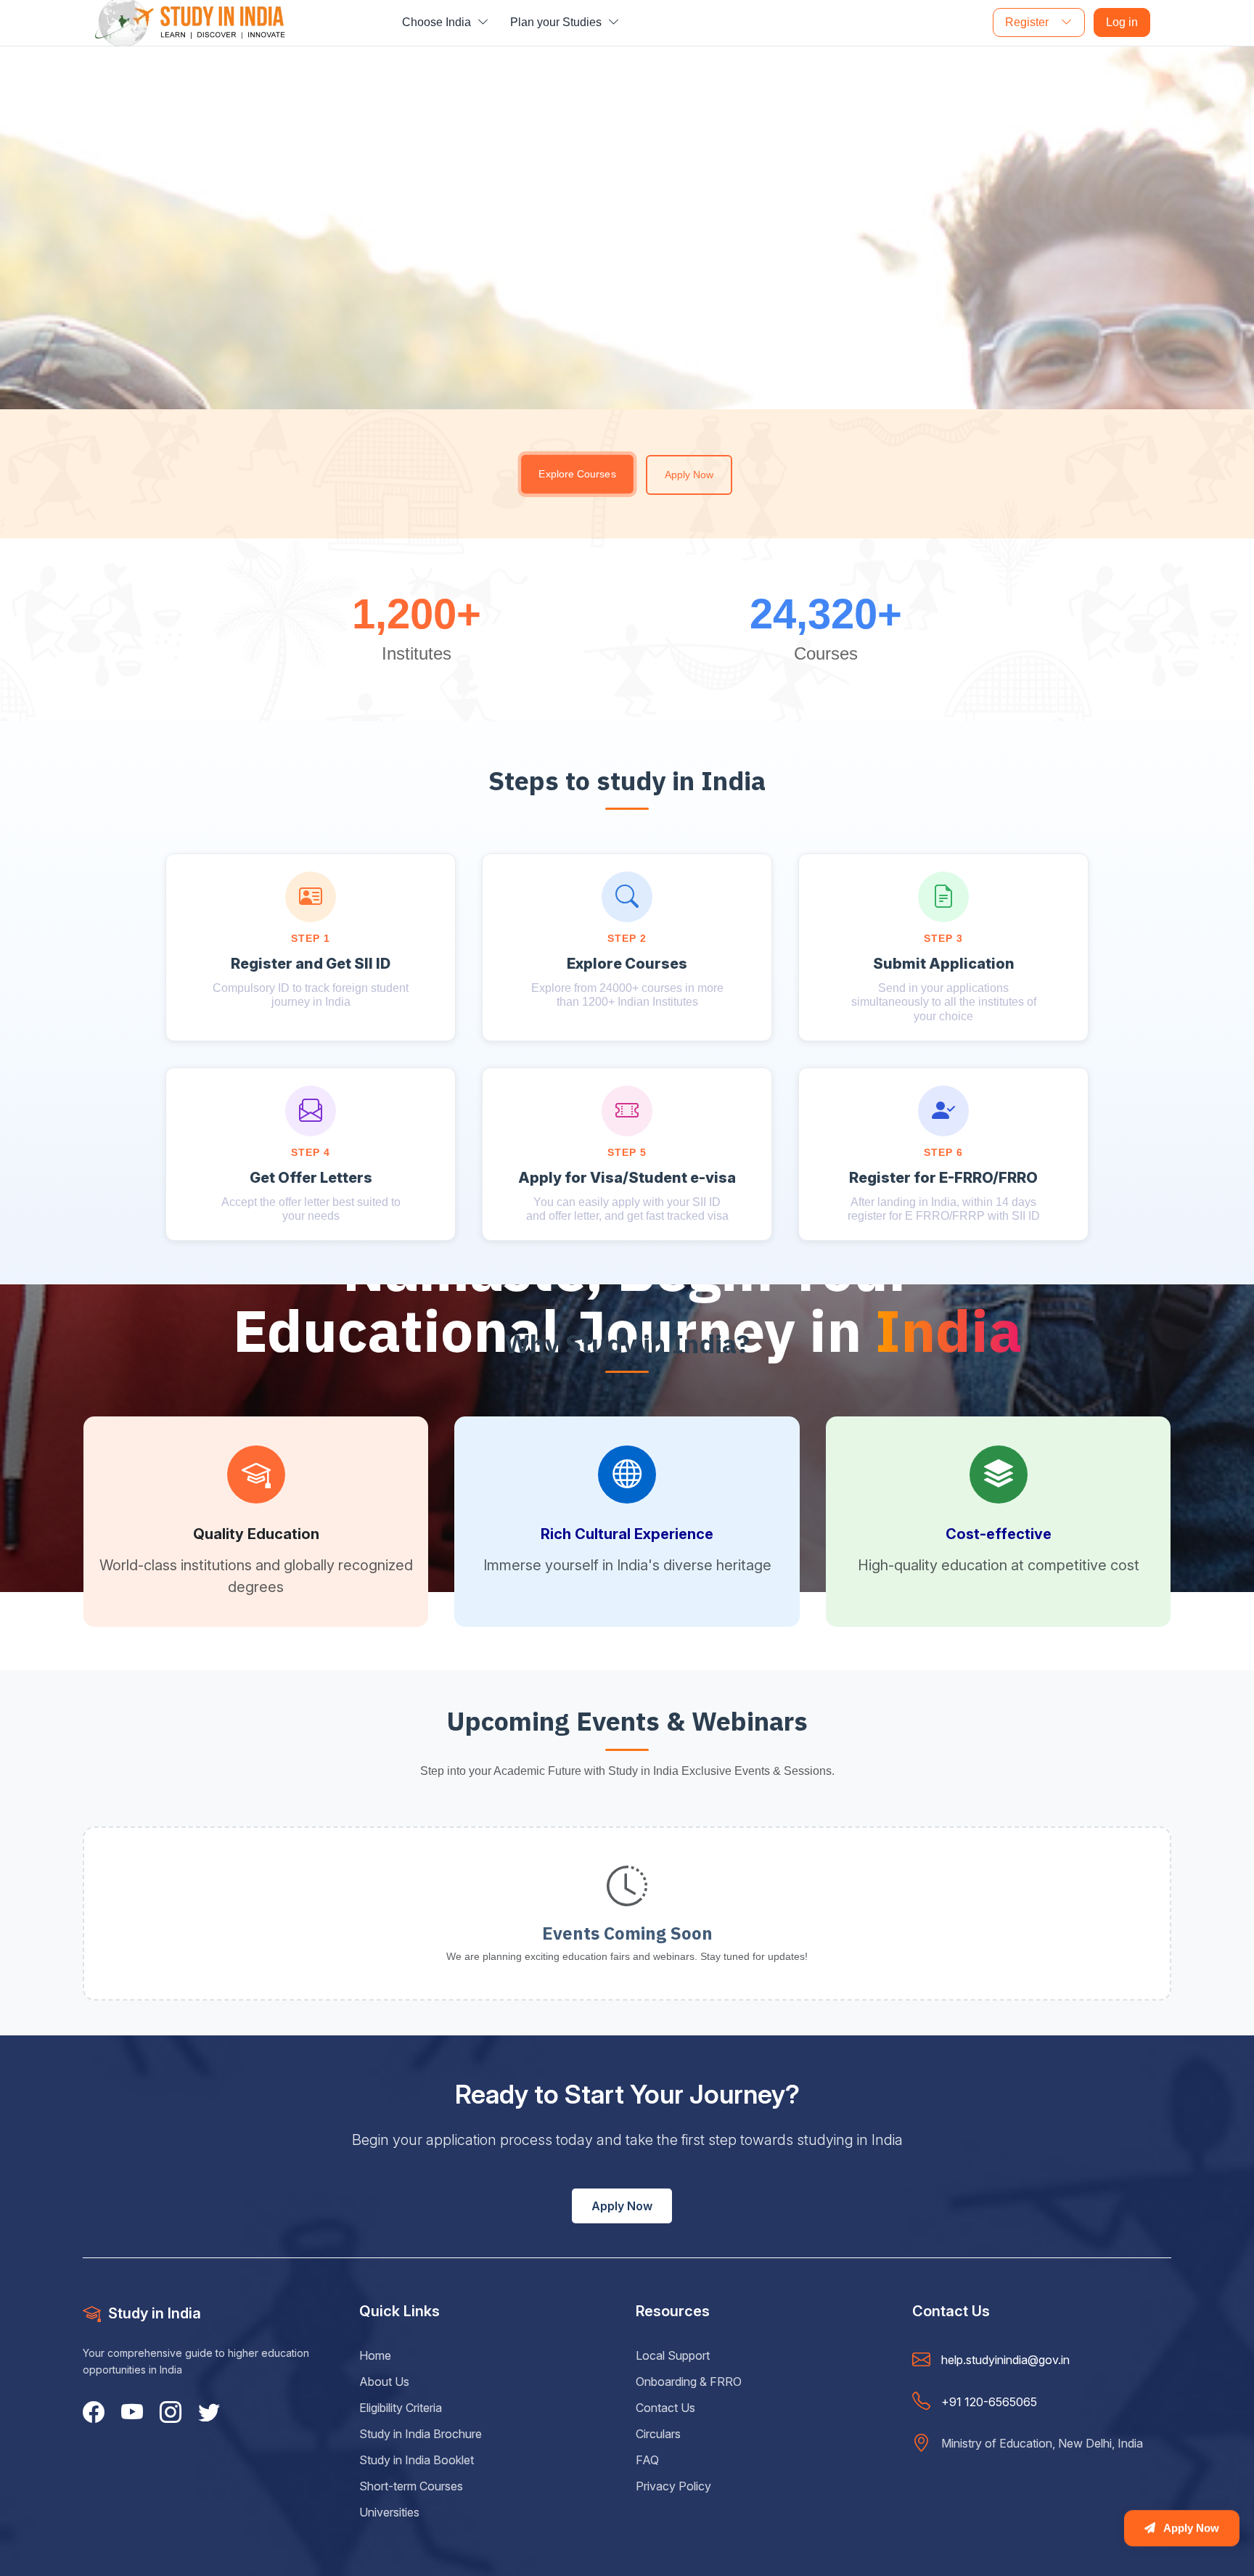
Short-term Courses (411, 2486)
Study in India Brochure (421, 2434)
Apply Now (689, 475)
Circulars (658, 2434)
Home (375, 2355)
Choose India (438, 22)
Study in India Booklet (417, 2460)
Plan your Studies (557, 22)
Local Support (673, 2355)
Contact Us (665, 2408)
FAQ (647, 2460)
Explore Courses (578, 474)
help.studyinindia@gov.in (1005, 2360)
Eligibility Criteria (401, 2408)
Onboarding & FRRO (689, 2382)
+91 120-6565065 (989, 2402)
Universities (389, 2512)
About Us (384, 2382)
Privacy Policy (673, 2486)
